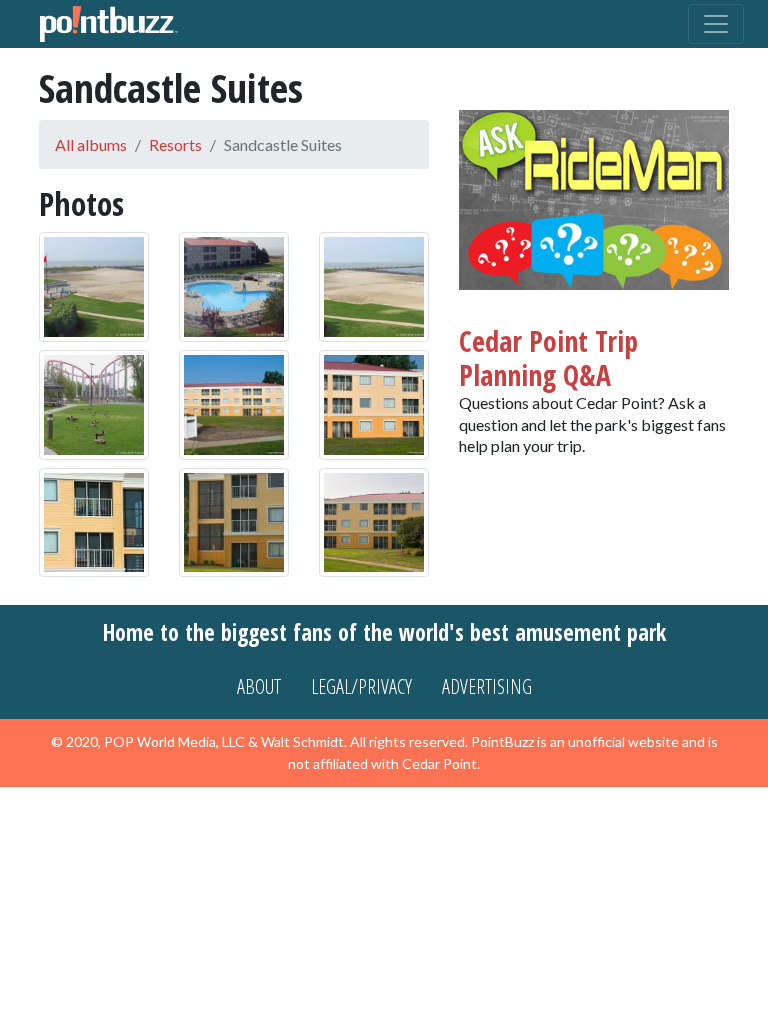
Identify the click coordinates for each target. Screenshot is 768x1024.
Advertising (487, 686)
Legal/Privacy (361, 686)
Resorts (175, 144)
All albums (91, 144)
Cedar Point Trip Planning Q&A (548, 358)
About (259, 686)
